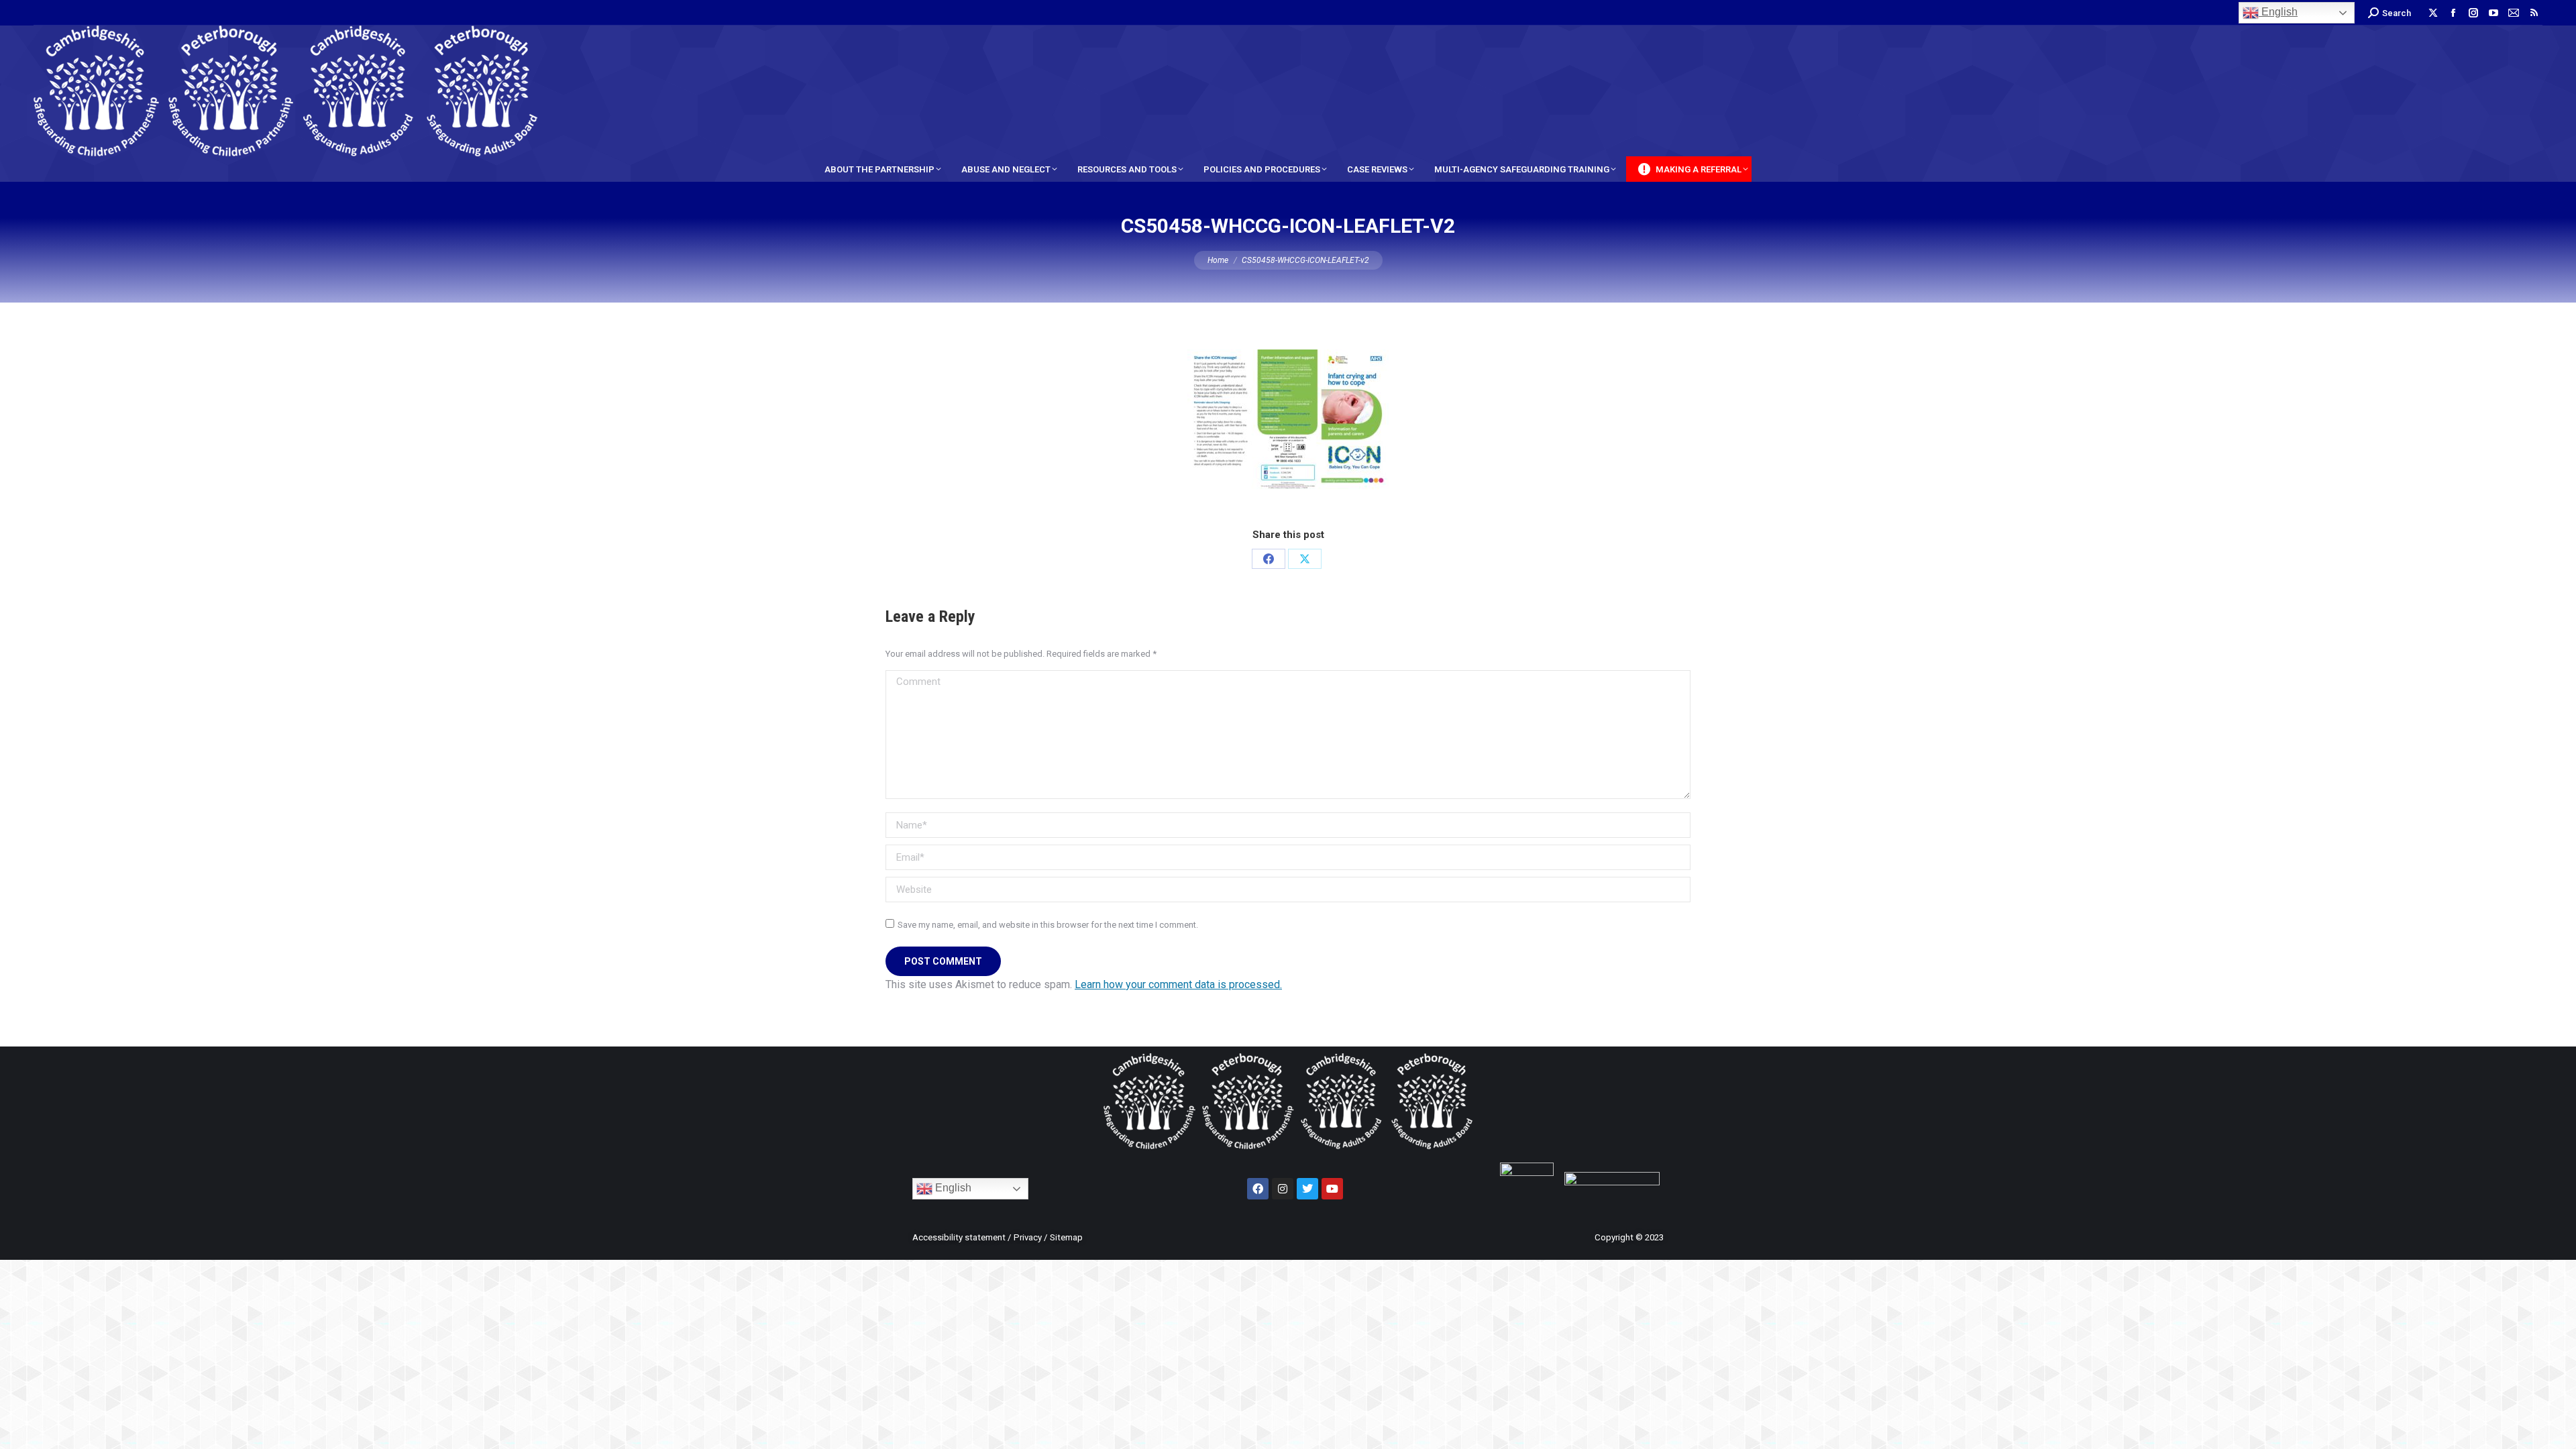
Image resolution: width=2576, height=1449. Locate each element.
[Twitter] (1307, 1189)
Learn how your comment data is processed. (1178, 984)
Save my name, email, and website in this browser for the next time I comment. (1048, 925)
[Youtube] (1332, 1189)
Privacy (1028, 1237)
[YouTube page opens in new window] (2493, 13)
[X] (1305, 559)
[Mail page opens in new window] (2514, 13)
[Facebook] (1269, 559)
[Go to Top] (2556, 1429)
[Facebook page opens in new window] (2453, 13)
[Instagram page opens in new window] (2473, 13)
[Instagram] (1283, 1189)
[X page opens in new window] (2433, 13)
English (2278, 12)
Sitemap (1066, 1237)
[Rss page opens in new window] (2534, 13)
